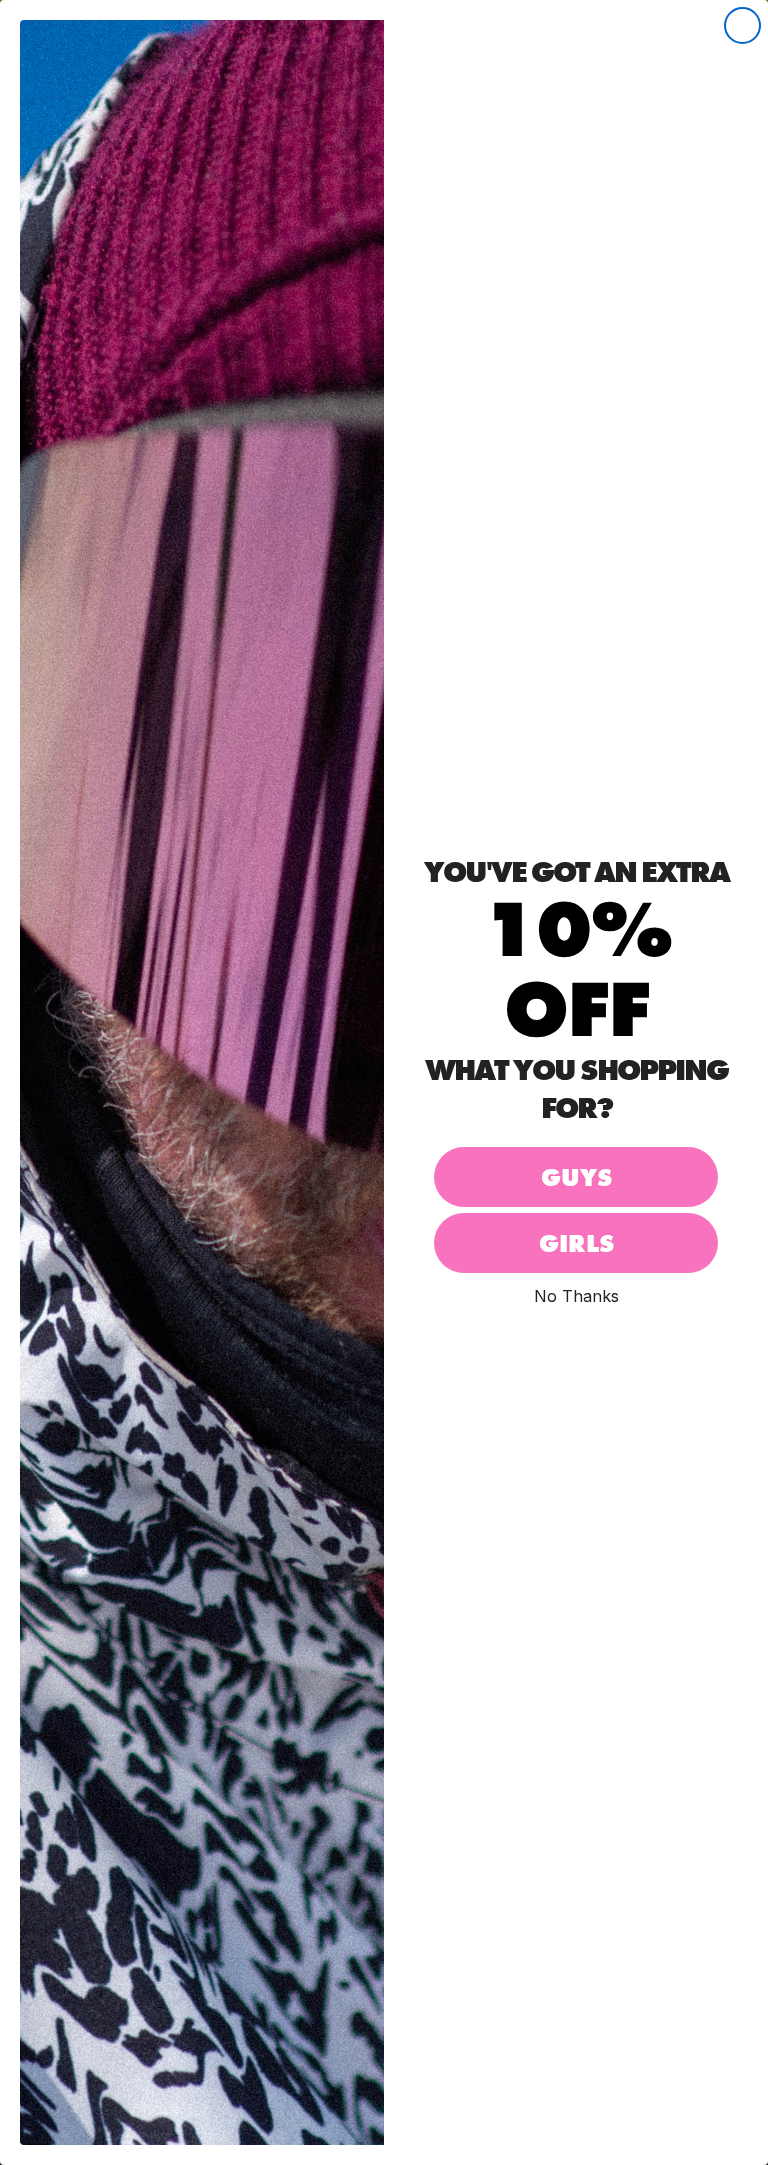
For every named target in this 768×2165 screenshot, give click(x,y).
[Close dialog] (742, 25)
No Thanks (576, 1295)
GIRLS (576, 1243)
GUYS (576, 1177)
